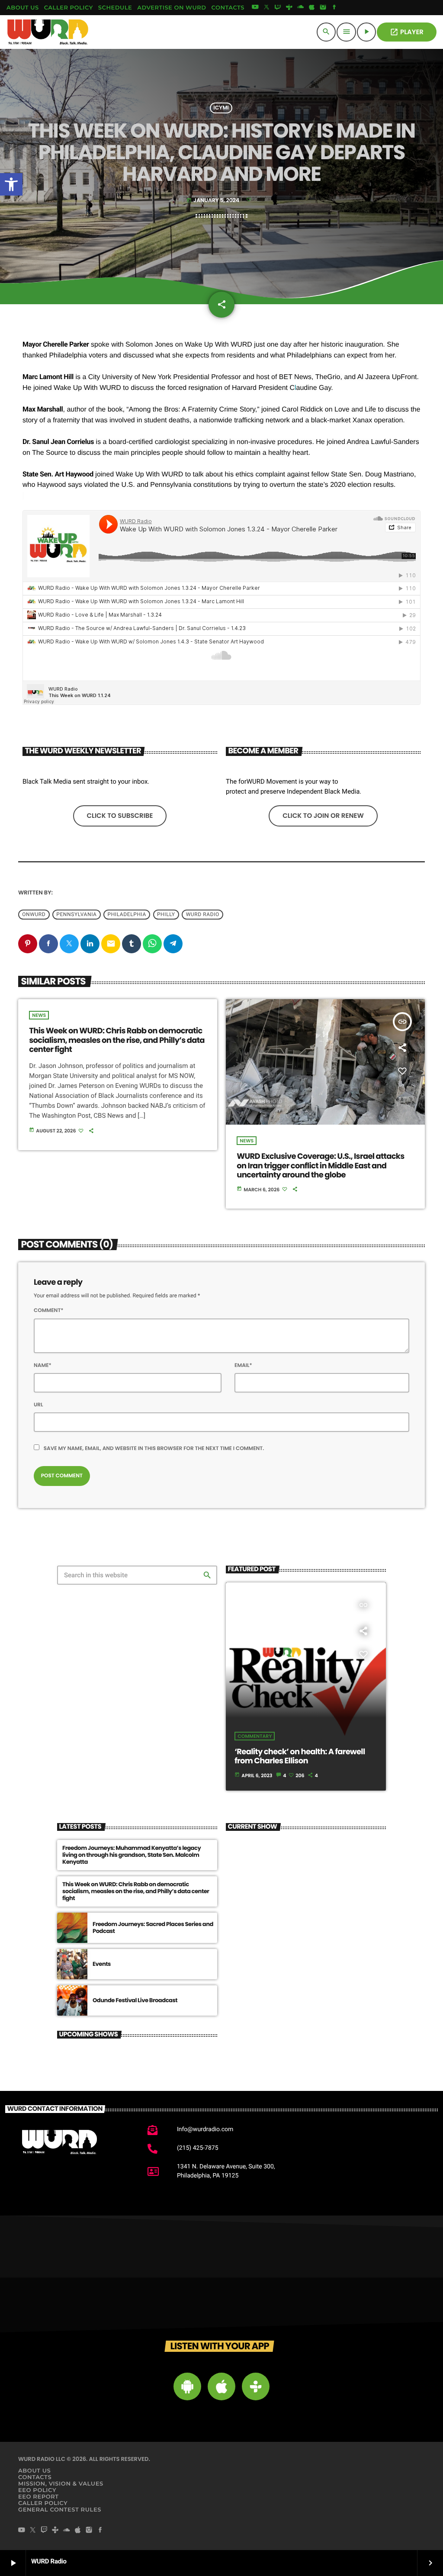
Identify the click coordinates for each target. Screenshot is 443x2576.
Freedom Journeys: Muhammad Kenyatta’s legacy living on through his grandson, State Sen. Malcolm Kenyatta (132, 1855)
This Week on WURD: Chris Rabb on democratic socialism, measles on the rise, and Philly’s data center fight (117, 1040)
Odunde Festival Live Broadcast (135, 2000)
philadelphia (127, 915)
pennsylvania (76, 915)
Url (39, 1405)
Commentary (255, 1736)
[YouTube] (255, 8)
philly (166, 915)
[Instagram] (323, 8)
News (39, 1015)
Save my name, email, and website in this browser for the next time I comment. (154, 1449)
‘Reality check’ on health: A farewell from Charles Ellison (300, 1757)
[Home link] (48, 32)
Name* (43, 1365)
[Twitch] (278, 8)
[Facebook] (334, 8)
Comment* (49, 1311)
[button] (11, 184)
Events (102, 1964)
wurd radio (203, 915)
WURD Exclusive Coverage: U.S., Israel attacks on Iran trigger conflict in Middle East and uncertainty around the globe (320, 1166)
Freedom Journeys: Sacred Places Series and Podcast (153, 1928)
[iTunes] (312, 8)
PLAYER (407, 32)
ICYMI (221, 108)
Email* (243, 1365)
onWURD (34, 915)
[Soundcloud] (301, 8)
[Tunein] (289, 8)
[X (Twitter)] (266, 8)
